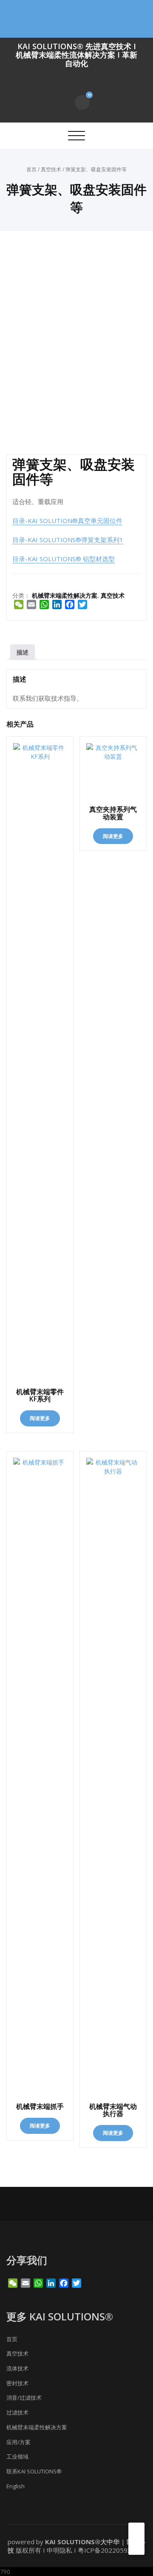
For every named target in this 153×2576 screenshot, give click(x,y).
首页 (31, 169)
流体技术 (17, 2368)
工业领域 (17, 2456)
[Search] (64, 102)
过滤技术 (17, 2412)
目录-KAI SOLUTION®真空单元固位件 (67, 521)
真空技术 (51, 169)
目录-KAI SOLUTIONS (44, 540)
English (16, 2486)
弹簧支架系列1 (102, 540)
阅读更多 (40, 1418)
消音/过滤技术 (24, 2398)
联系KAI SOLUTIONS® (34, 2471)
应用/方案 (18, 2442)
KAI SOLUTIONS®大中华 (82, 2542)
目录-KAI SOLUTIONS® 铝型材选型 (64, 559)
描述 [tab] (23, 652)
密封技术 (17, 2383)
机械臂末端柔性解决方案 (65, 595)
